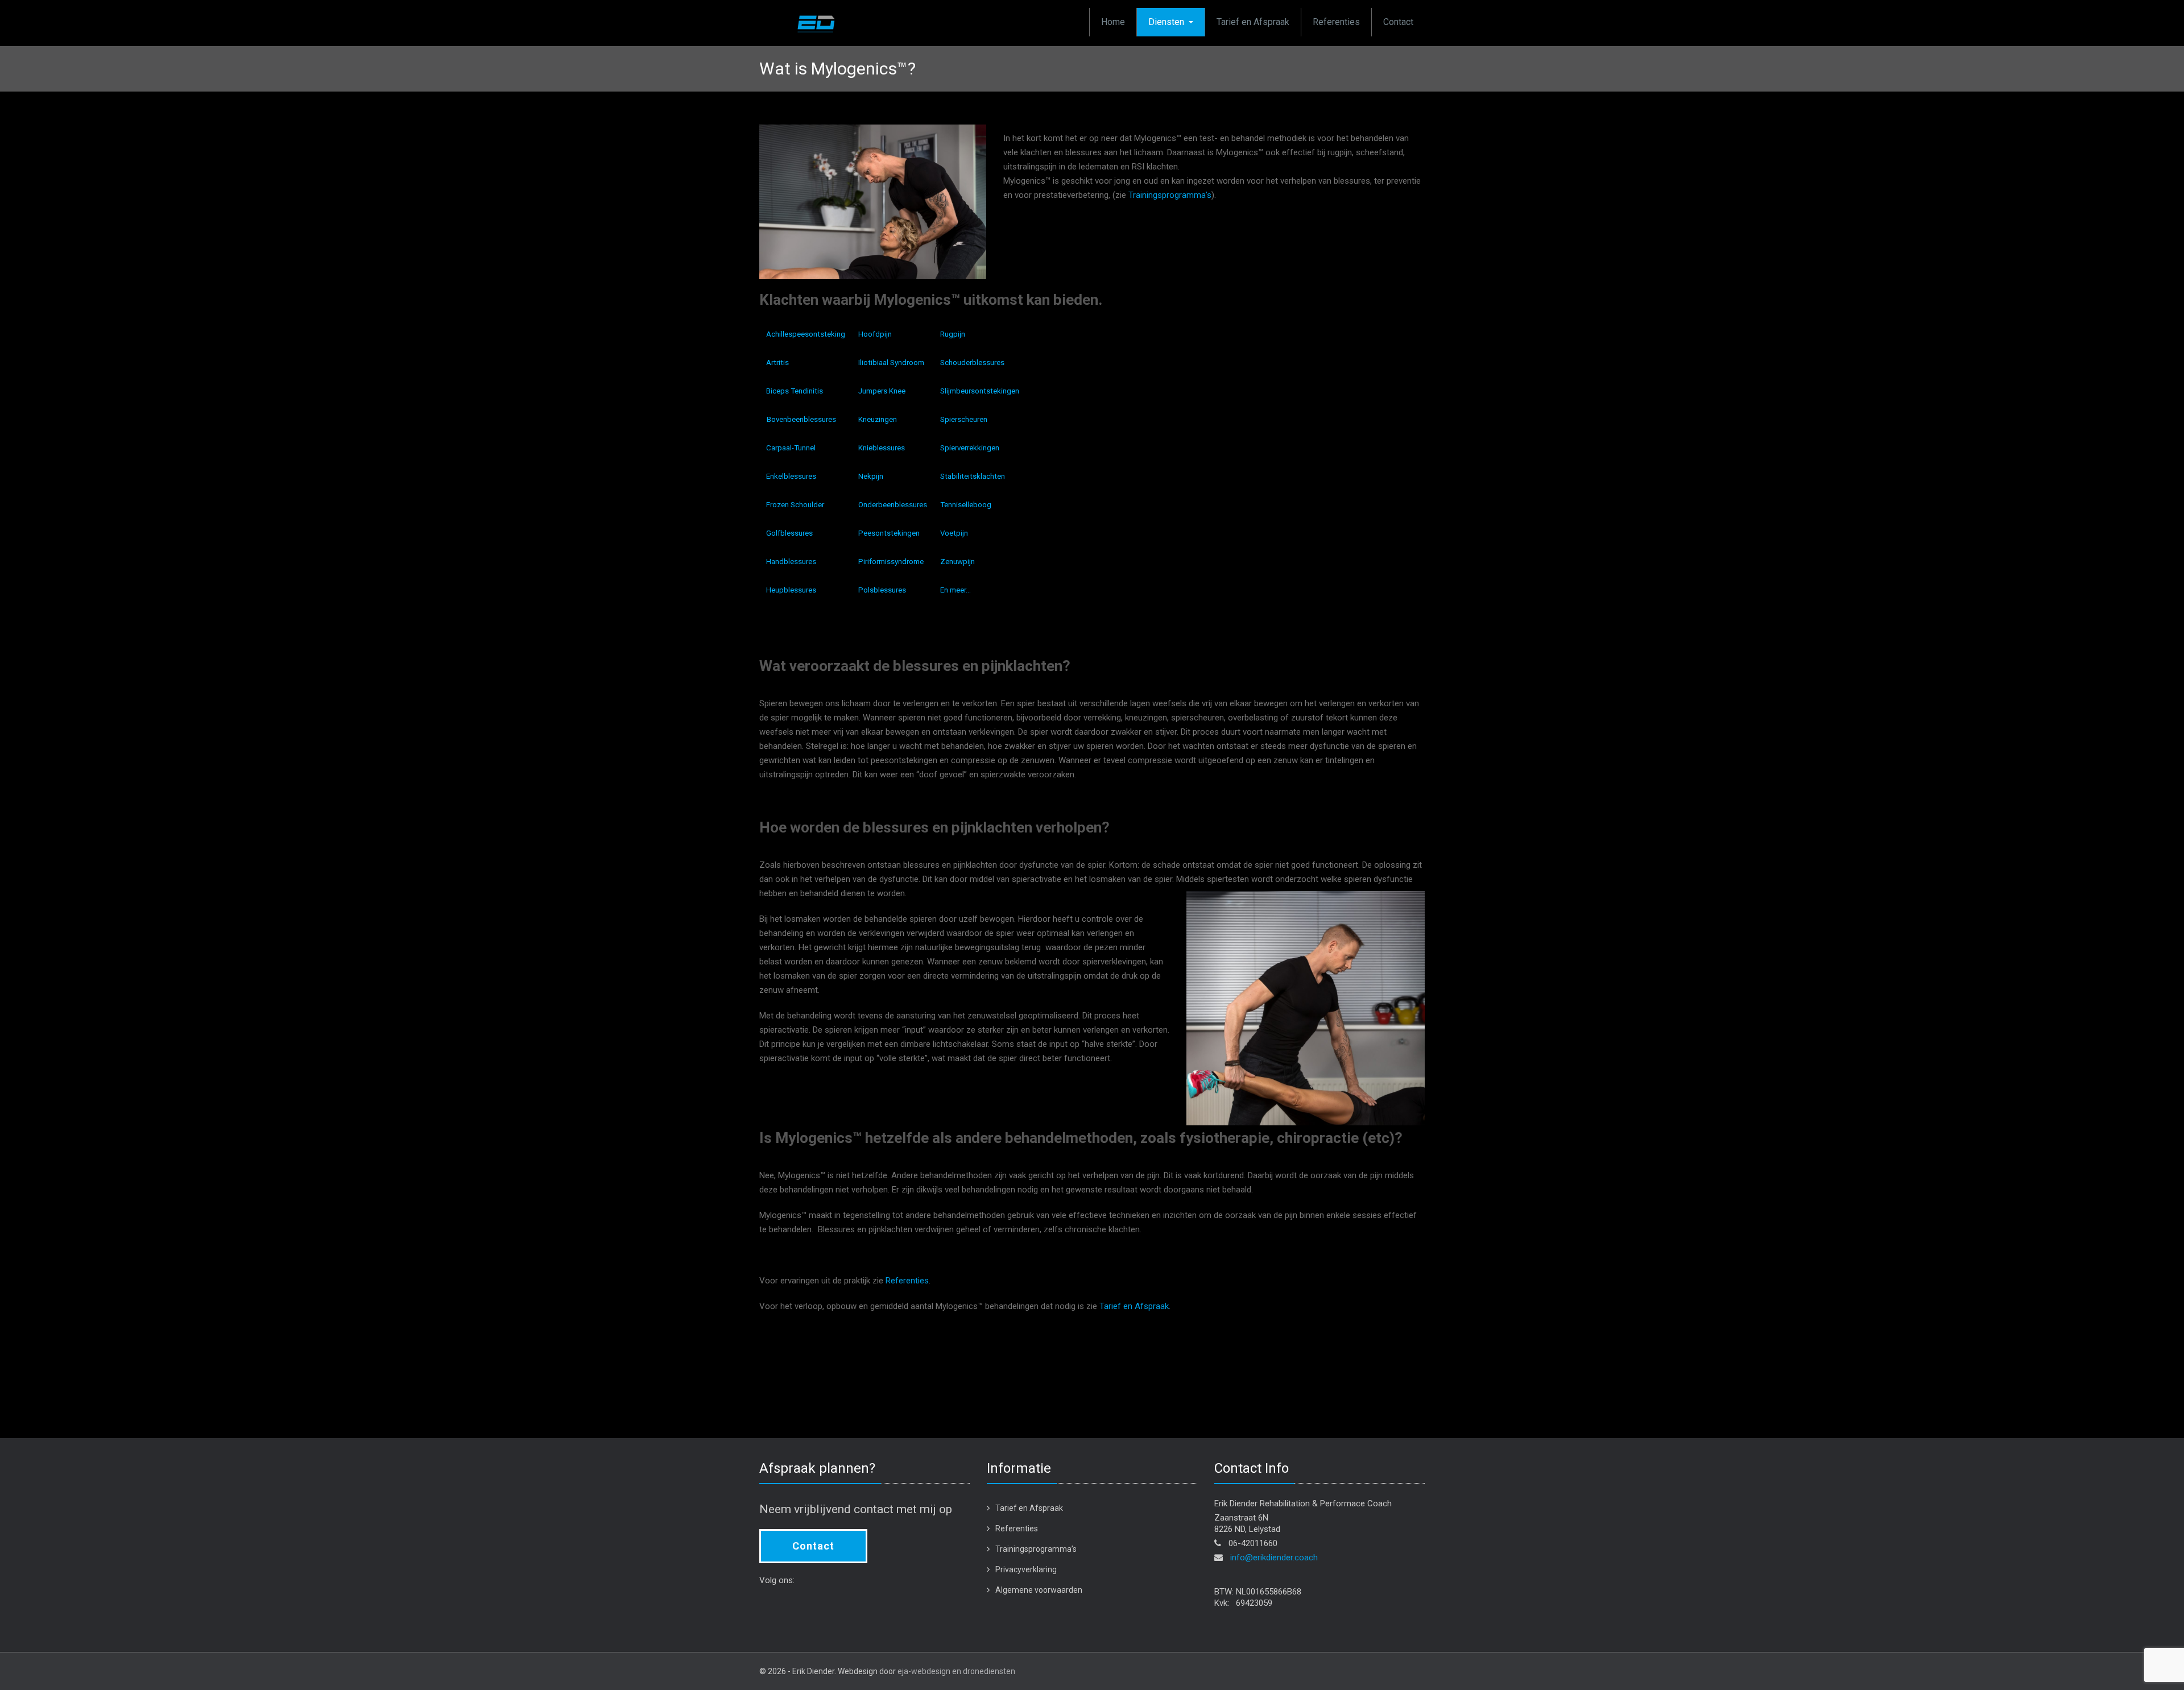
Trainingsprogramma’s (1170, 195)
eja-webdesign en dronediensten (956, 1671)
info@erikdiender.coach (1274, 1558)
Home (1113, 22)
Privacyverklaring (1026, 1569)
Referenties (1336, 22)
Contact (1398, 22)
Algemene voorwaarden (1039, 1590)
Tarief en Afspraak (1253, 22)
